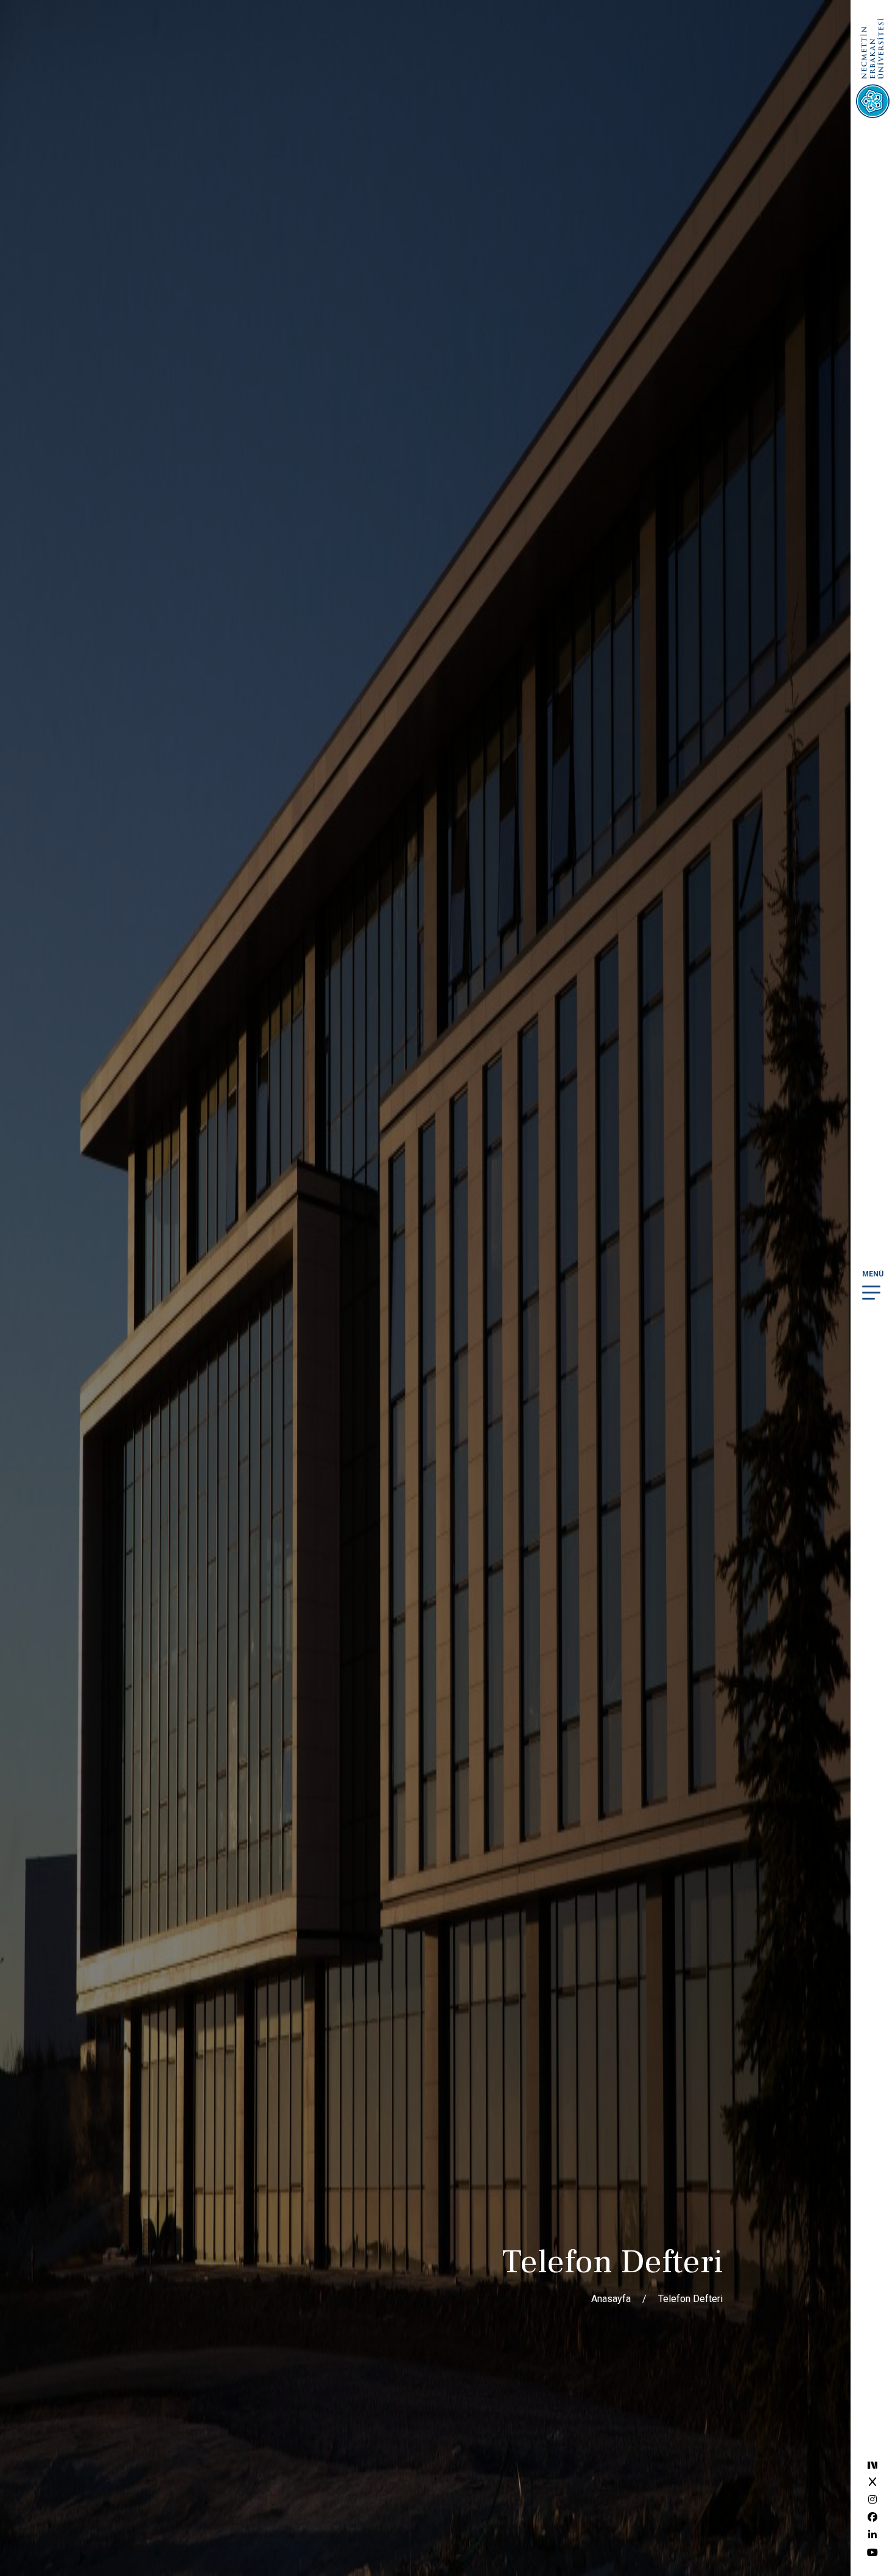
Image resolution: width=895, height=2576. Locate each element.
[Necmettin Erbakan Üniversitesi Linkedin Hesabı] (872, 2535)
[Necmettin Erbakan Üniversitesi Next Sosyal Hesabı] (872, 2464)
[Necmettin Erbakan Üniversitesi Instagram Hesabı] (872, 2500)
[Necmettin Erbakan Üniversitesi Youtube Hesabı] (872, 2553)
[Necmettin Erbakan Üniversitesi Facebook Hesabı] (872, 2517)
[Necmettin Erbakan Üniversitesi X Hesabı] (872, 2482)
